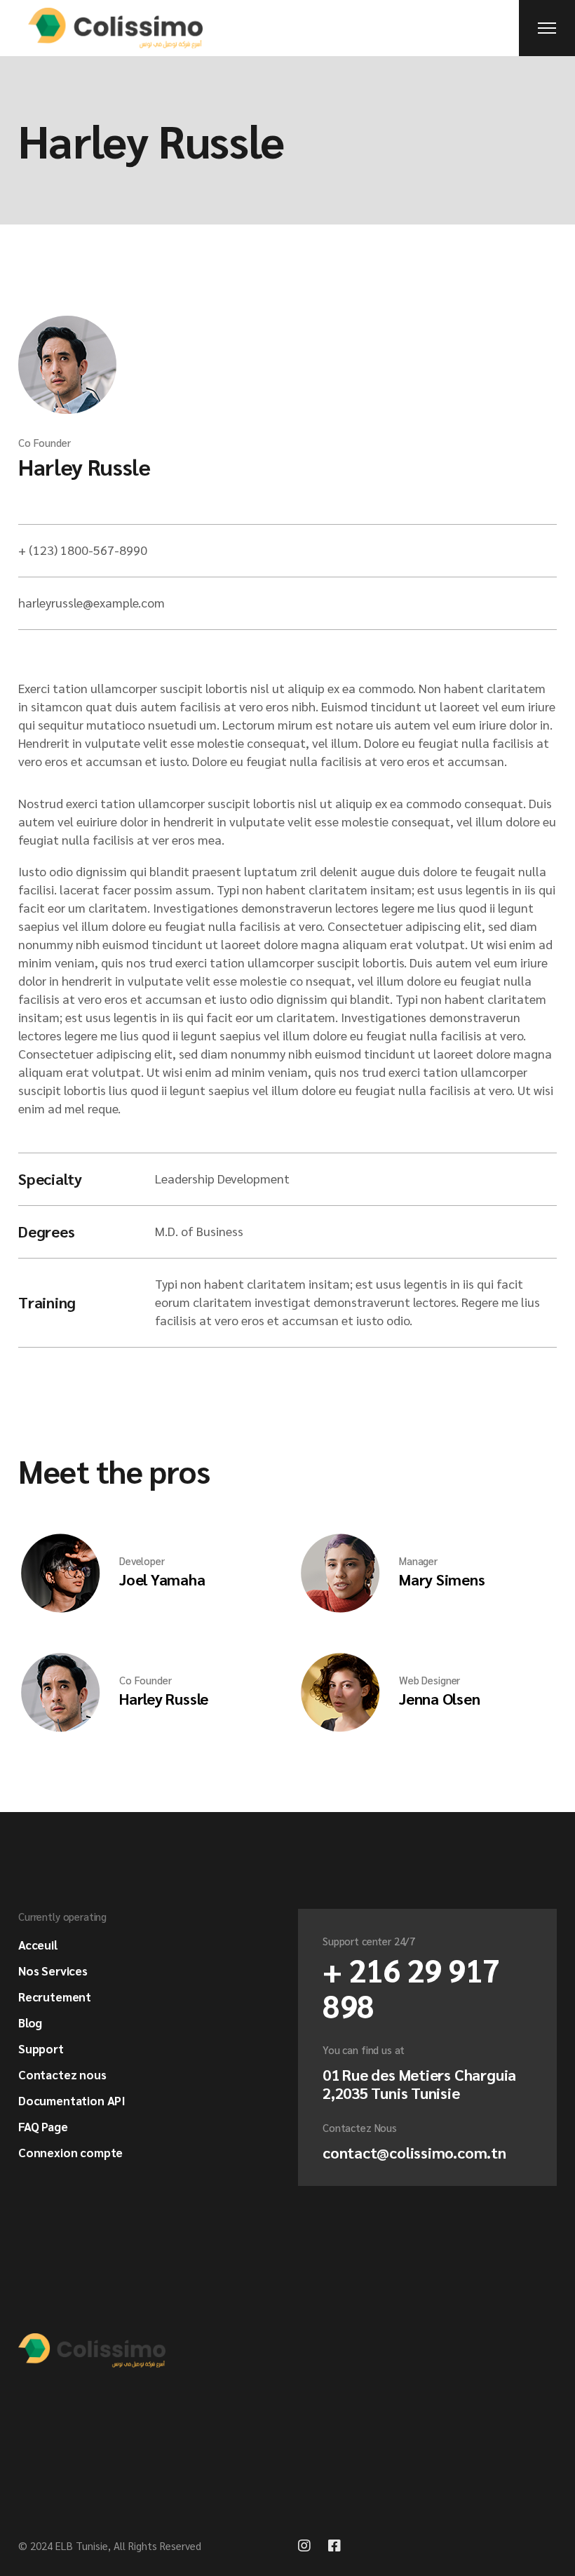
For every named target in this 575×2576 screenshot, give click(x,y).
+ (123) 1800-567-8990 (83, 550)
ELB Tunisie (82, 2545)
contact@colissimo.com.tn (414, 2152)
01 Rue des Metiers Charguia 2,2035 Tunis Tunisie (419, 2084)
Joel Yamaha (162, 1579)
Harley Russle (84, 466)
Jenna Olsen (440, 1698)
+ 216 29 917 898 (411, 1987)
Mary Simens (442, 1579)
